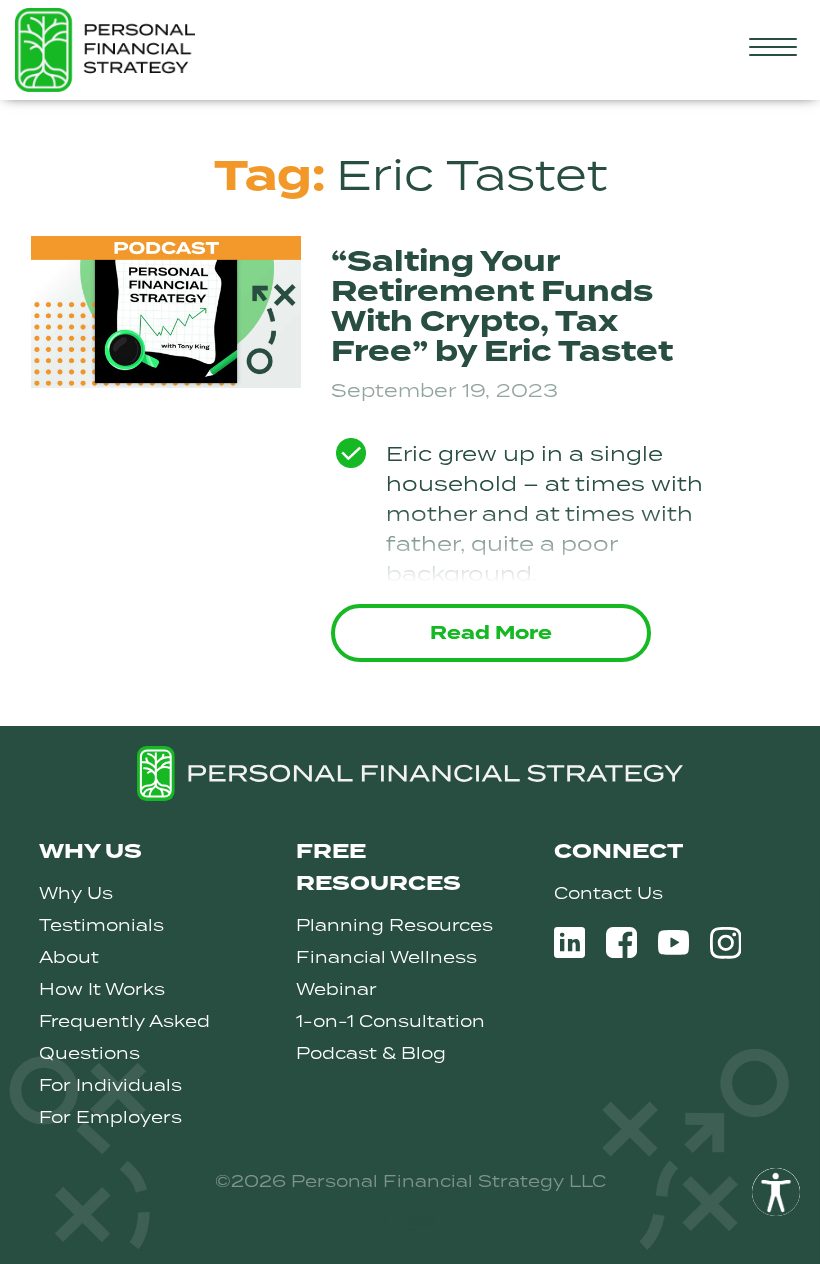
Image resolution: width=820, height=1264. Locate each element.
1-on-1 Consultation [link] (390, 1021)
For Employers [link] (110, 1117)
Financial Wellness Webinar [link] (386, 973)
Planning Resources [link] (394, 925)
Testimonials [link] (101, 925)
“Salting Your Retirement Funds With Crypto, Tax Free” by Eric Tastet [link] (502, 306)
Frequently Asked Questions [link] (124, 1037)
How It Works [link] (102, 989)
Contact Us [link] (608, 893)
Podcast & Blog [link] (371, 1053)
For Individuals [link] (110, 1085)
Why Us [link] (76, 893)
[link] (776, 1192)
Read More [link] (491, 633)
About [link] (69, 957)
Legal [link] (410, 1220)
